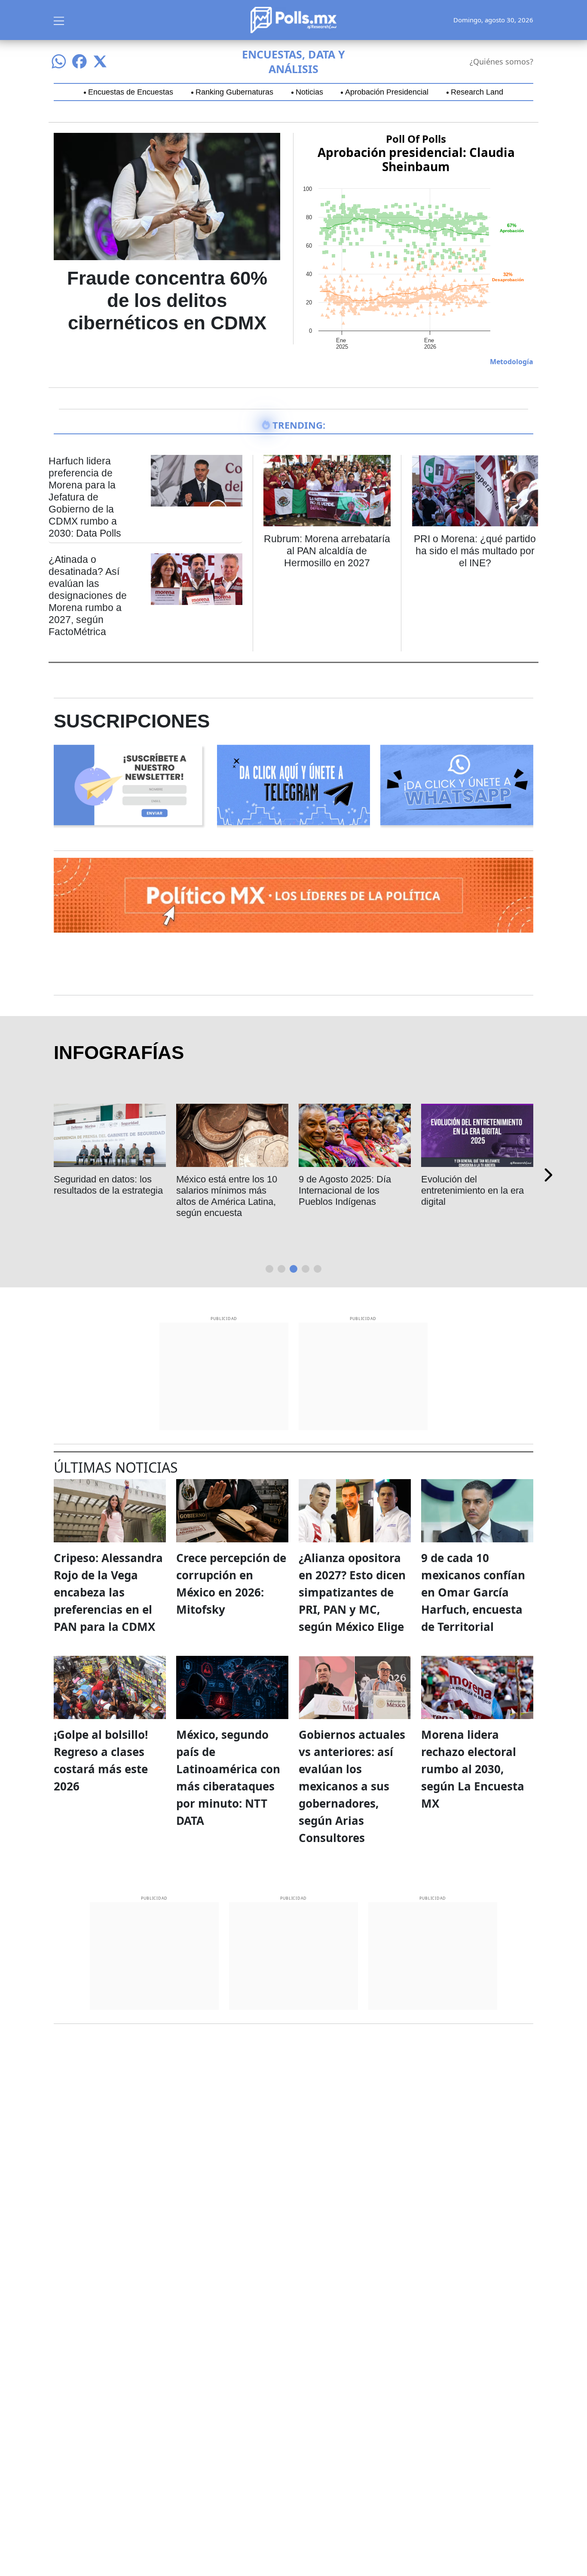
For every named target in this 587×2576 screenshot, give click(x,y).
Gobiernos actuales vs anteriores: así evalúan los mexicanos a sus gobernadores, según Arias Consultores (352, 1786)
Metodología (512, 362)
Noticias (309, 92)
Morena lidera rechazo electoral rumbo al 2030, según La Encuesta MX (473, 1769)
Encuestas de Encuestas (131, 92)
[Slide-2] (293, 1269)
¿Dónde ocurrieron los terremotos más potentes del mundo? (105, 1190)
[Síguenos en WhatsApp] (59, 61)
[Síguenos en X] (100, 61)
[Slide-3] (306, 1269)
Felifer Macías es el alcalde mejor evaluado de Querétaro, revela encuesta (231, 1196)
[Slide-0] (269, 1269)
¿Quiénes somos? (501, 61)
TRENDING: (299, 425)
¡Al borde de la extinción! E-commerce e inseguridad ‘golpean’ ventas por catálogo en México (477, 1196)
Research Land (477, 92)
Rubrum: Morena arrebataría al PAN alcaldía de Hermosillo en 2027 (327, 551)
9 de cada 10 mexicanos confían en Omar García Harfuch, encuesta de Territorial (473, 1592)
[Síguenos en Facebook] (79, 61)
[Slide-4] (318, 1269)
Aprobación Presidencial (387, 92)
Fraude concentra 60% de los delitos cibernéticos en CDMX (167, 300)
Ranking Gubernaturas (234, 92)
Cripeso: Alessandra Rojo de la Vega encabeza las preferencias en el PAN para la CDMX (108, 1592)
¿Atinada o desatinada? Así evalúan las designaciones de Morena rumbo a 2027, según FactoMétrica (88, 596)
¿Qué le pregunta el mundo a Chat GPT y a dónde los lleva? (346, 1190)
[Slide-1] (281, 1269)
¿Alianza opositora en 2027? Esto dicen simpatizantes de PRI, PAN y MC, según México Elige (352, 1592)
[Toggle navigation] (59, 20)
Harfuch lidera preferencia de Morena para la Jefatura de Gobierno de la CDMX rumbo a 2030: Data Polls (85, 497)
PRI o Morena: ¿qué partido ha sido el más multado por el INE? (475, 551)
